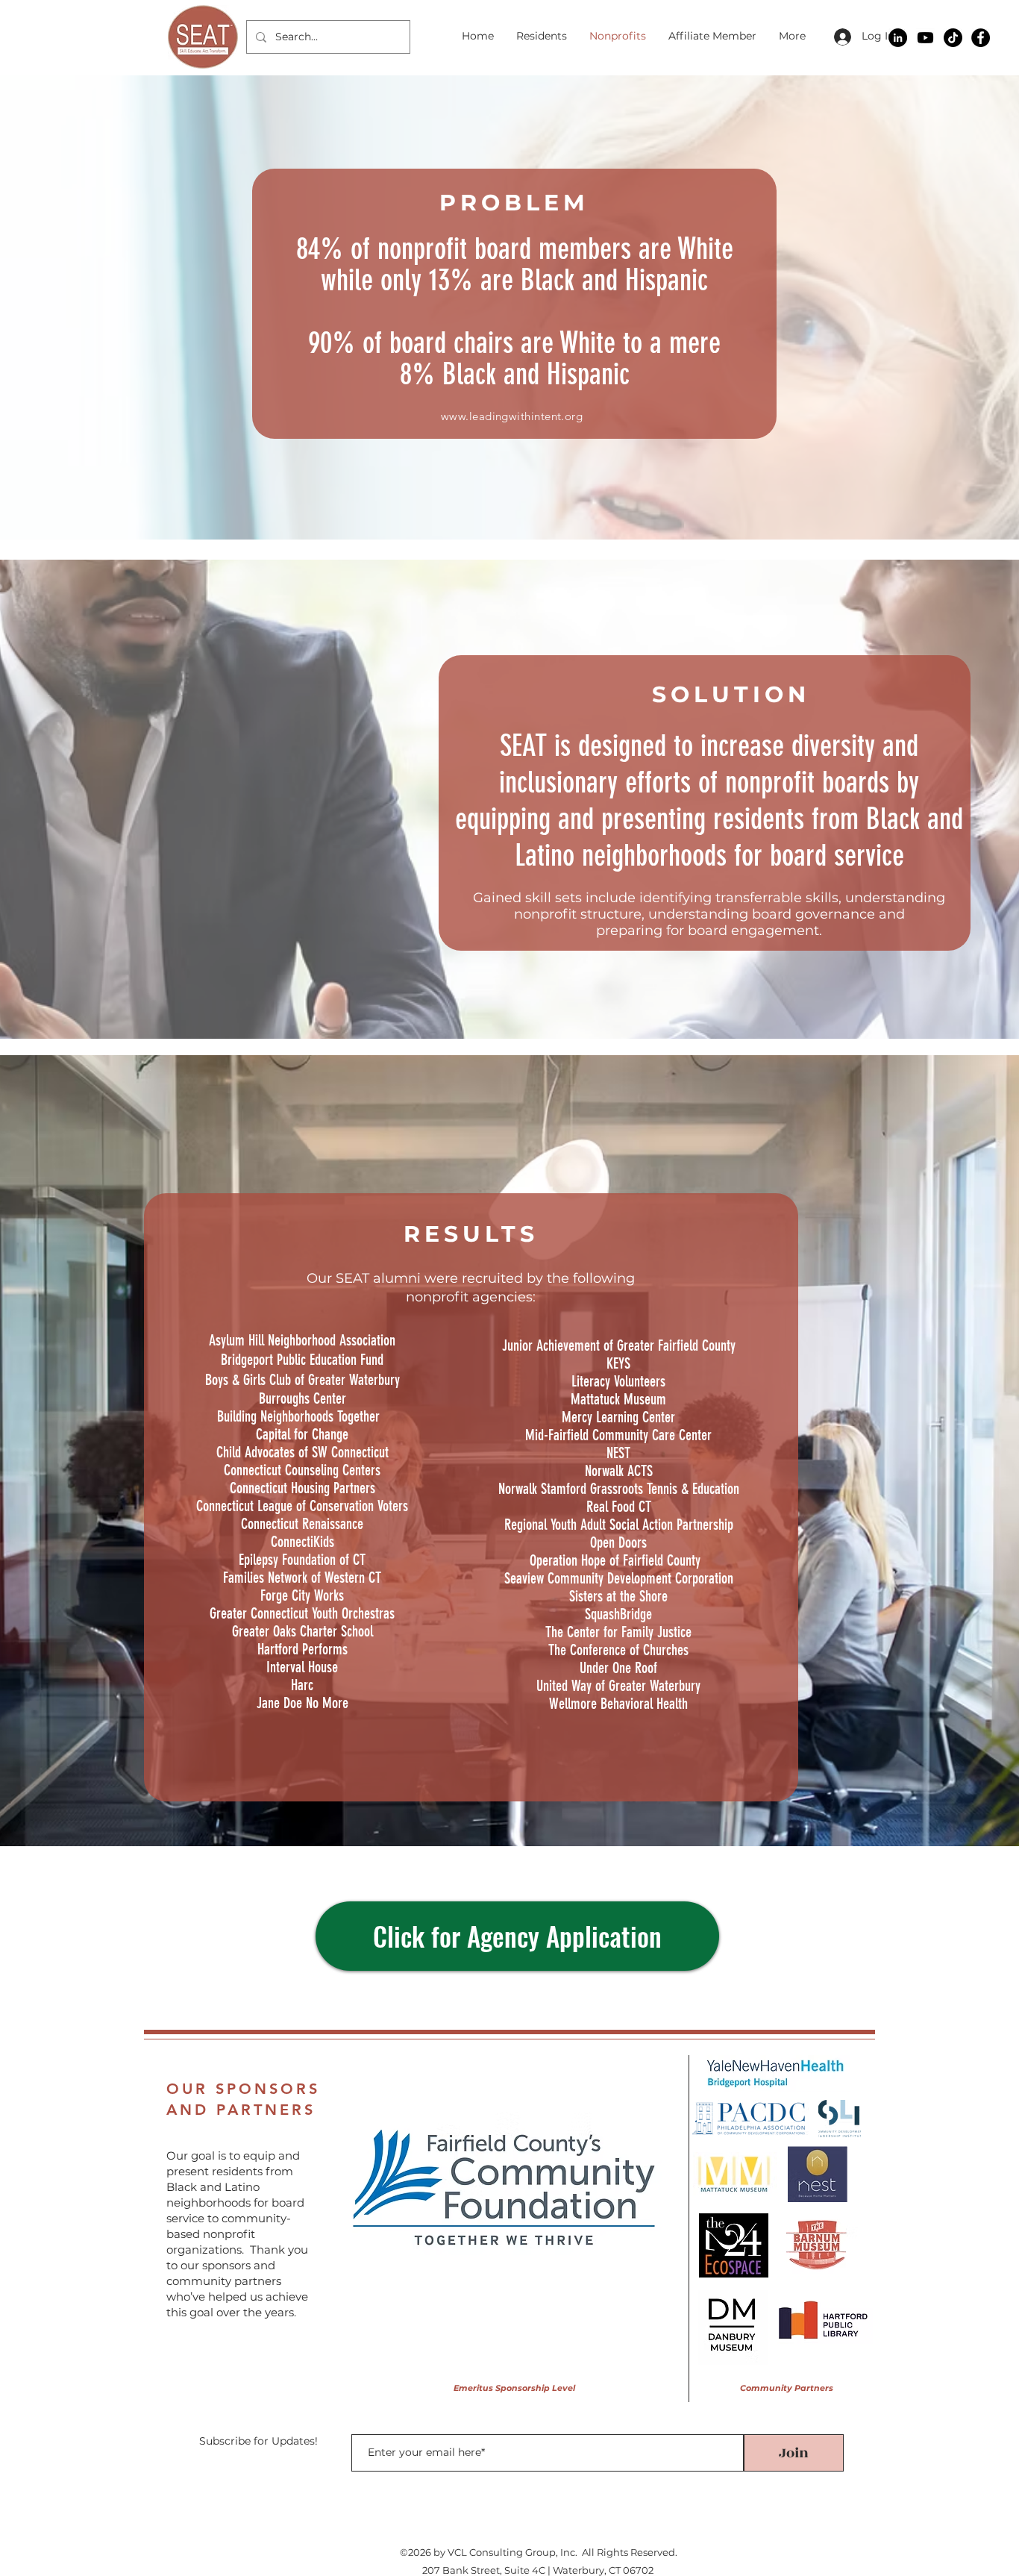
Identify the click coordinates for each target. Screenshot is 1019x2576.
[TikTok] (953, 38)
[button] (504, 2187)
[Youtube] (925, 38)
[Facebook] (981, 38)
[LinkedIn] (898, 38)
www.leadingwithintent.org (512, 416)
